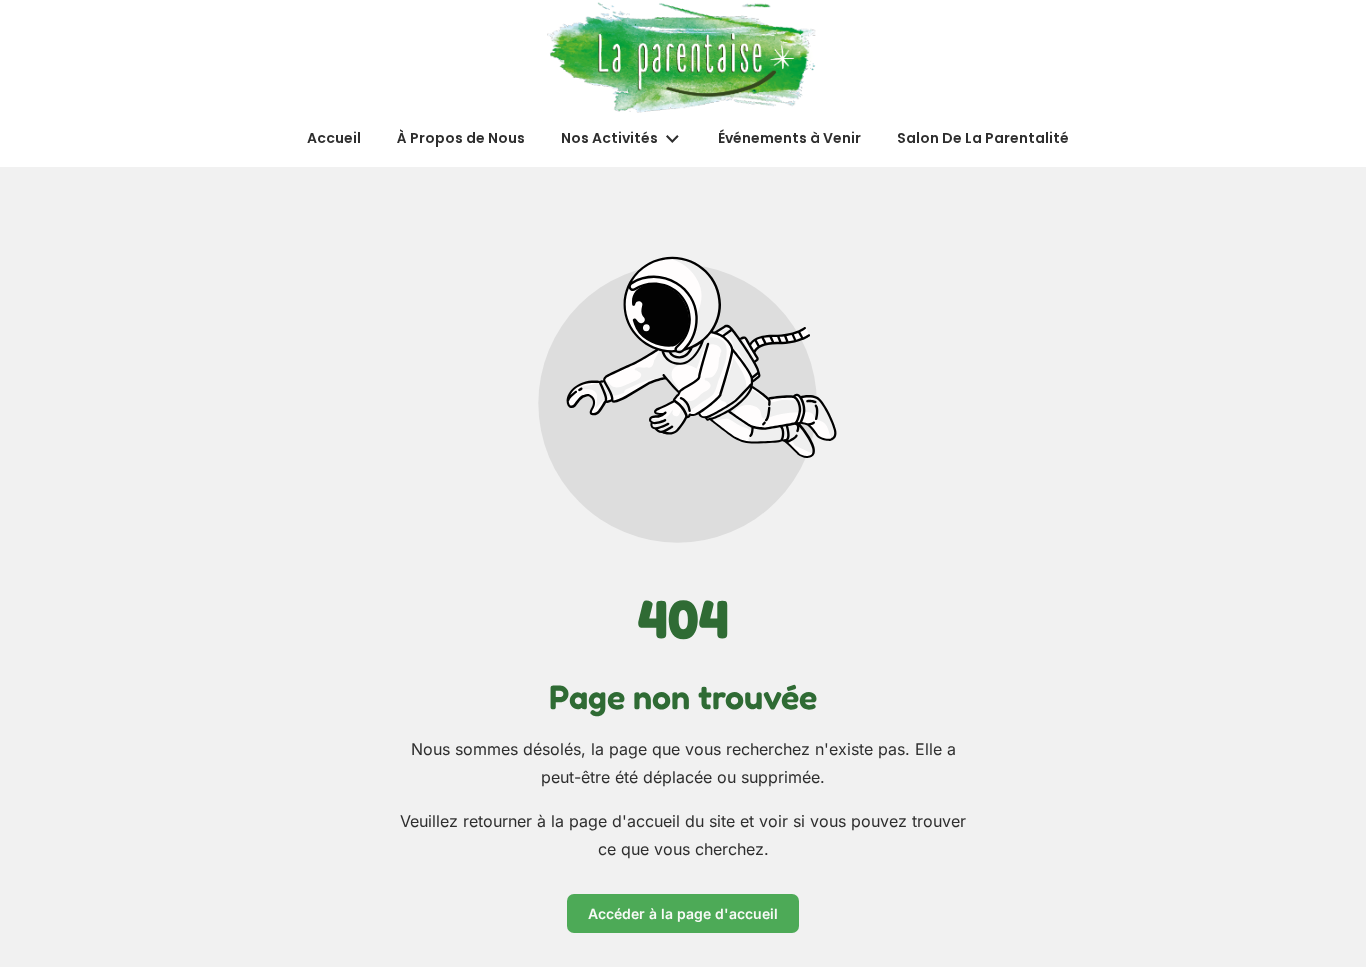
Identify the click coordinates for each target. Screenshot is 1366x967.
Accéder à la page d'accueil (683, 913)
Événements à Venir (789, 138)
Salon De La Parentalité (983, 138)
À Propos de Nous (461, 138)
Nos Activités (609, 138)
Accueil (334, 138)
